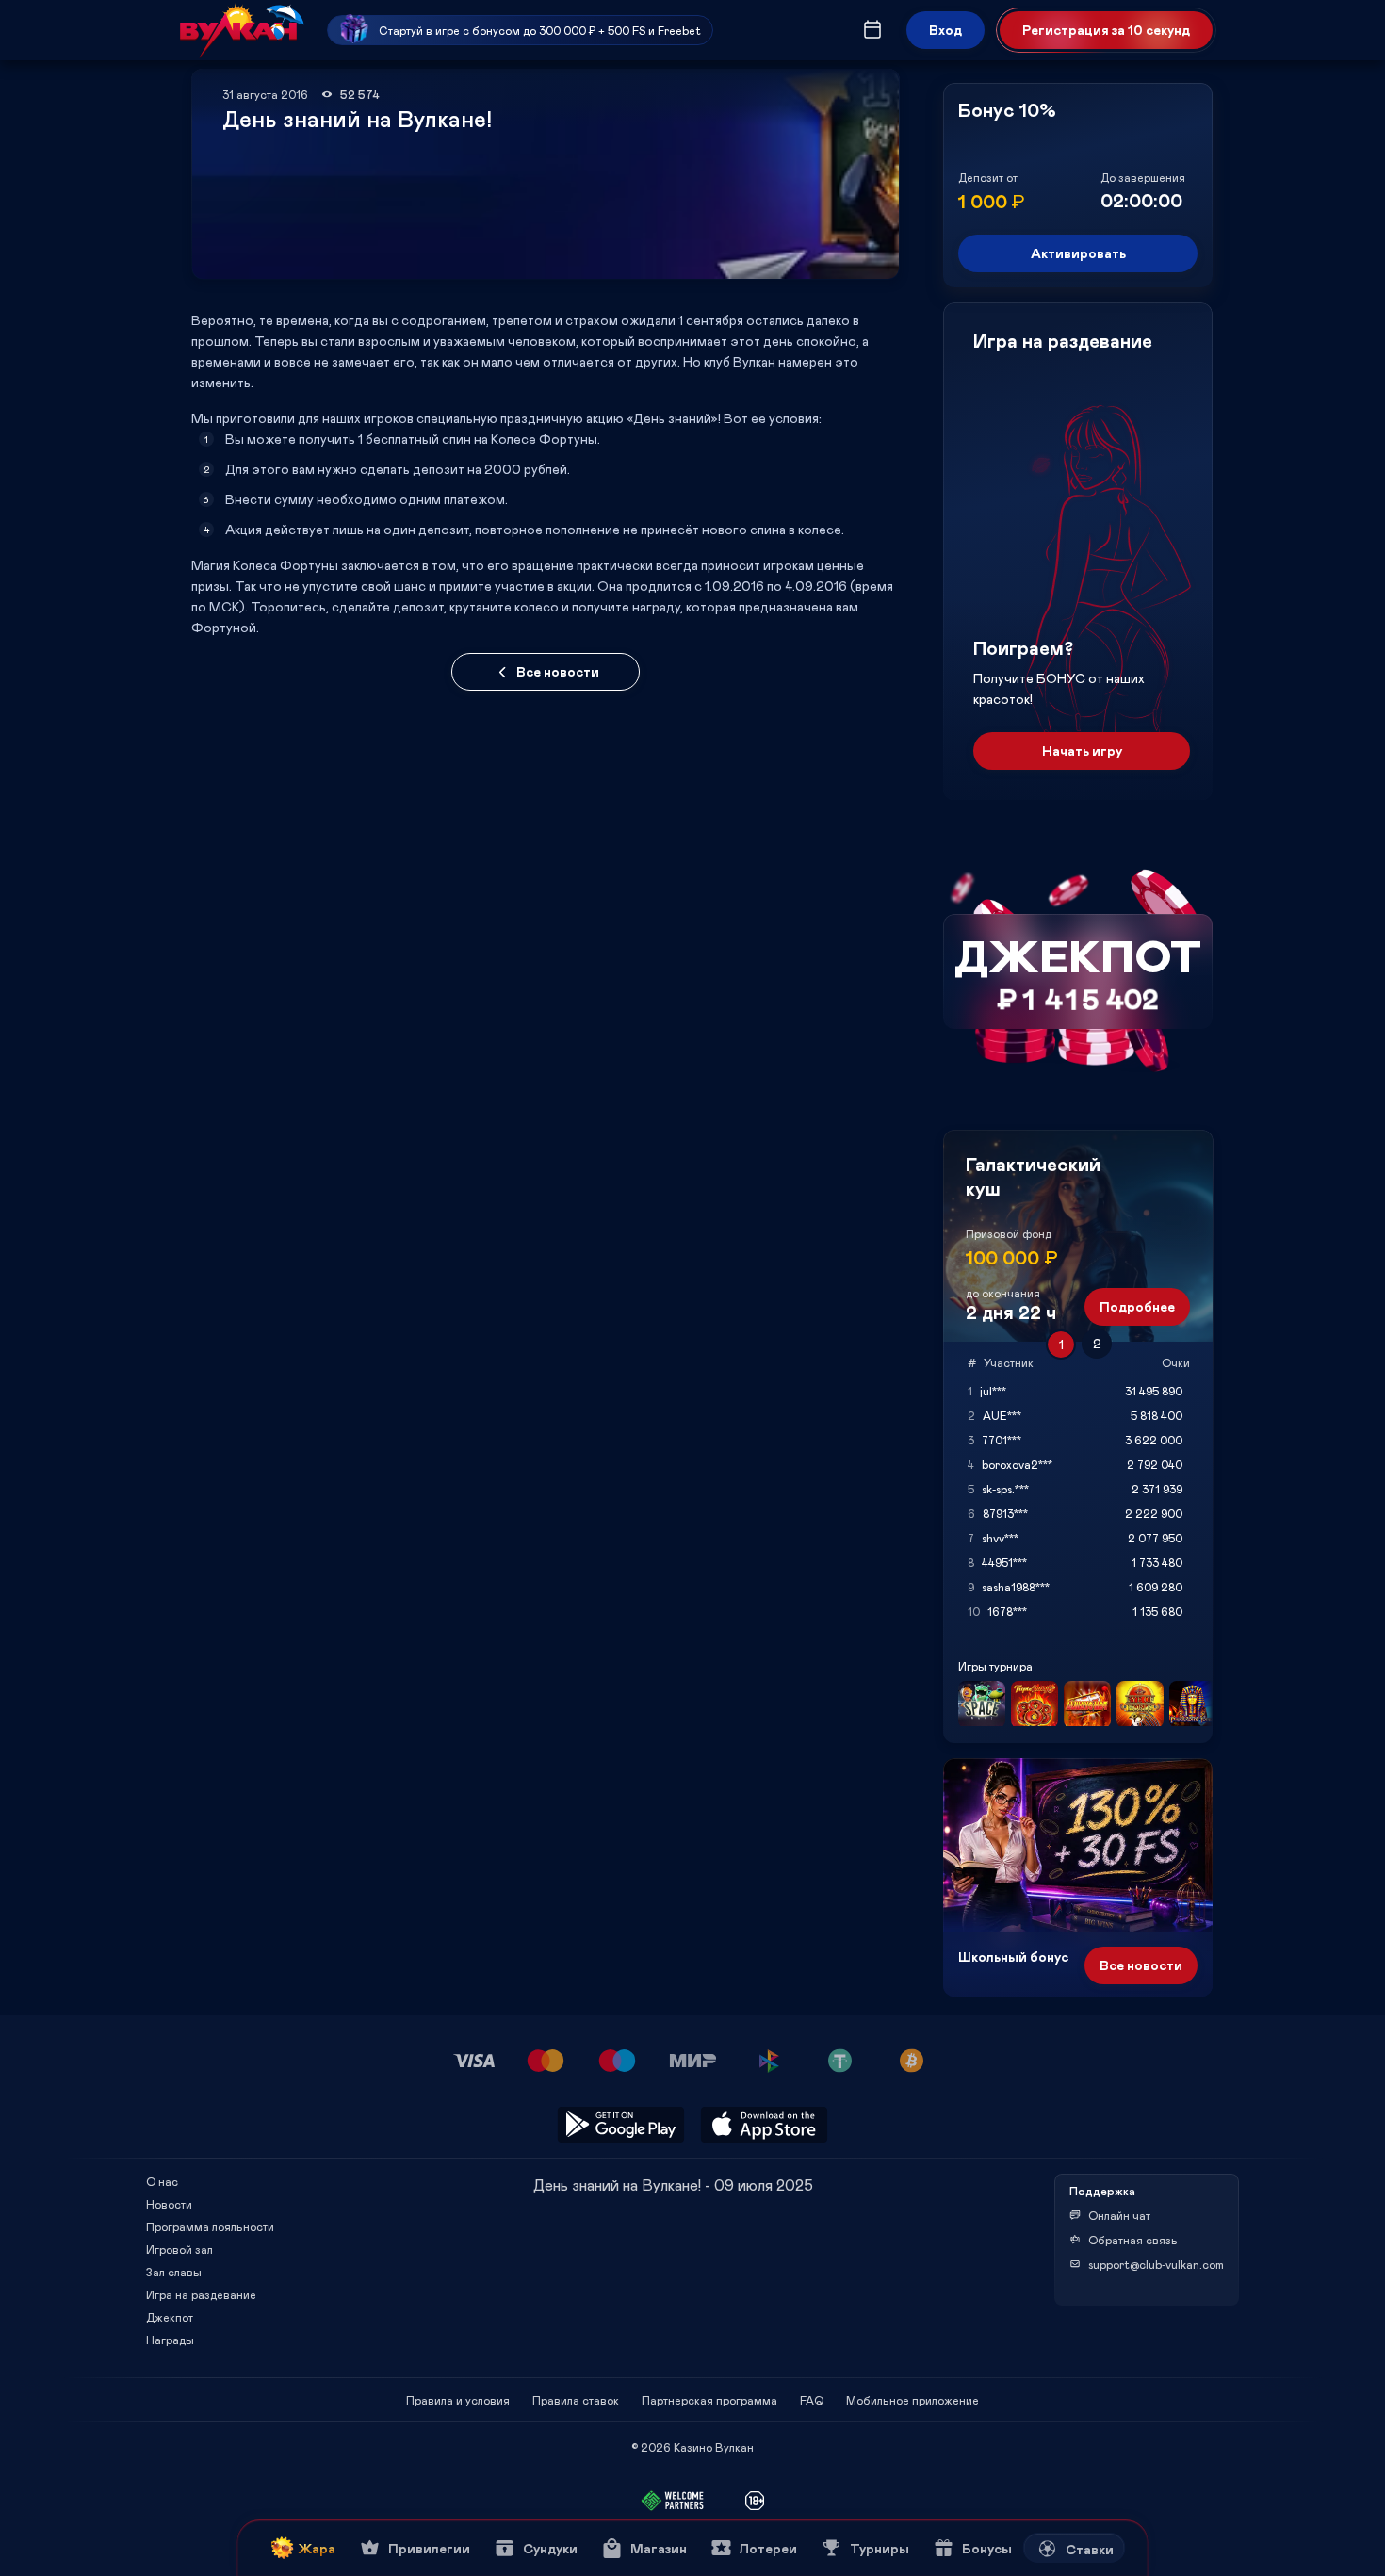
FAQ (812, 2400)
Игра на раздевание (201, 2294)
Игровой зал (179, 2249)
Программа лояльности (210, 2226)
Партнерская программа (709, 2400)
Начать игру (1082, 750)
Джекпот (170, 2317)
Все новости (558, 671)
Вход (945, 30)
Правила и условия (458, 2400)
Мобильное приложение (912, 2400)
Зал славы (174, 2272)
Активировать (1078, 253)
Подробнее (1137, 1306)
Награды (170, 2340)
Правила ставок (576, 2400)
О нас (162, 2181)
